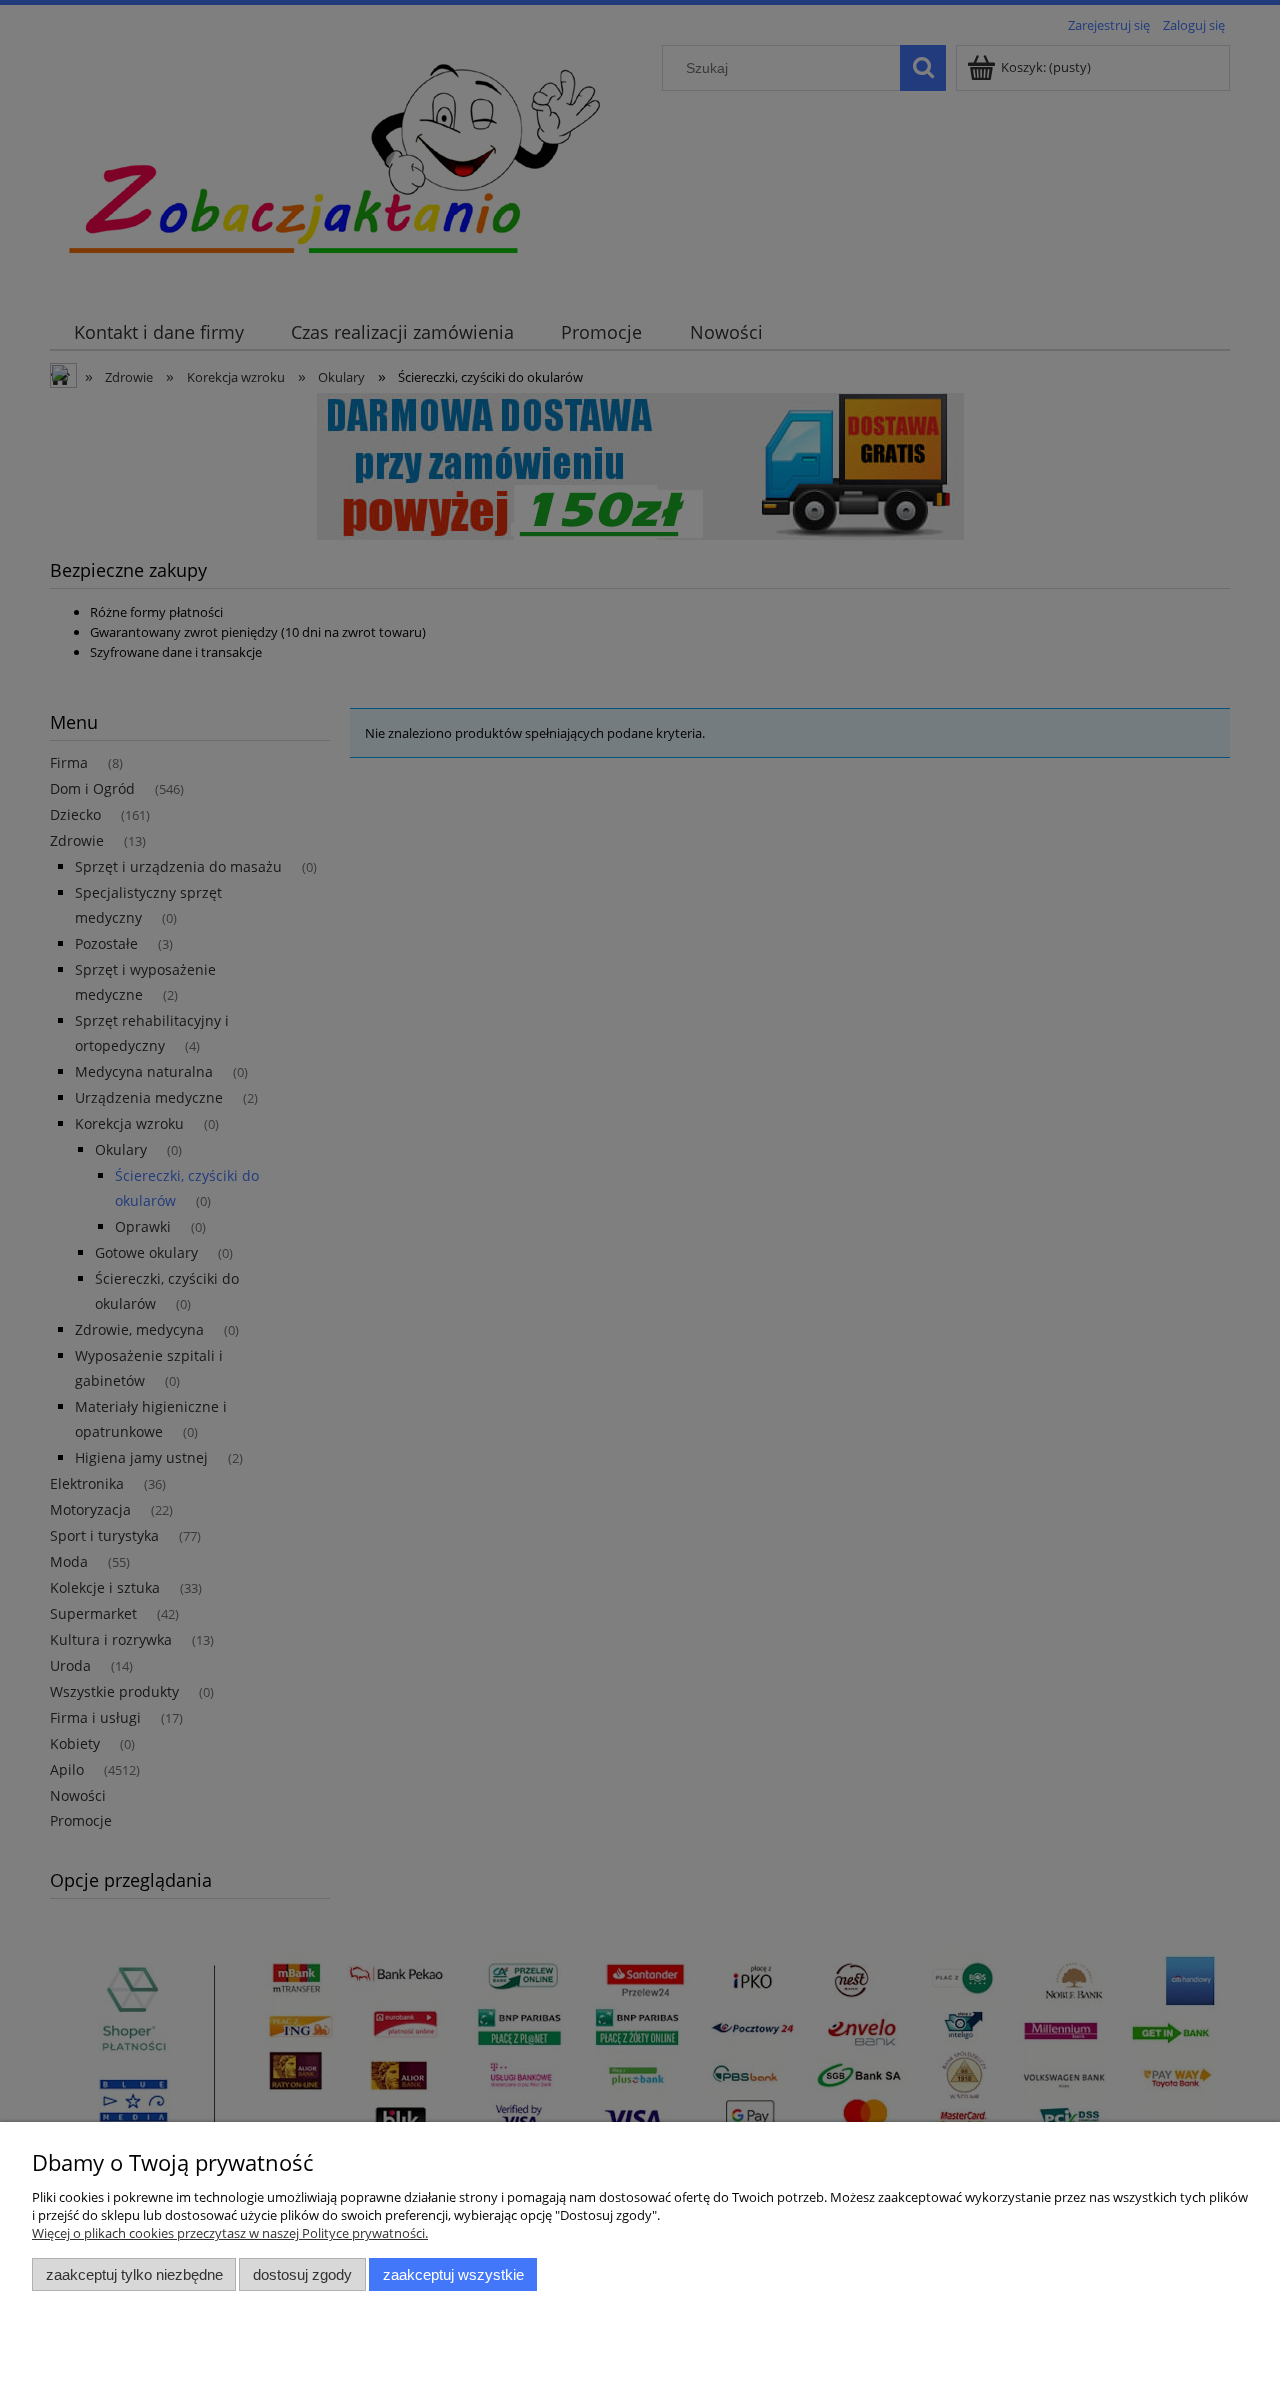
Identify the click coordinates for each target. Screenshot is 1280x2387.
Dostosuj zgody (302, 2274)
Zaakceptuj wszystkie (453, 2274)
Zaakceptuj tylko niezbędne (134, 2274)
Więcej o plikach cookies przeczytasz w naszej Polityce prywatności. (230, 2233)
